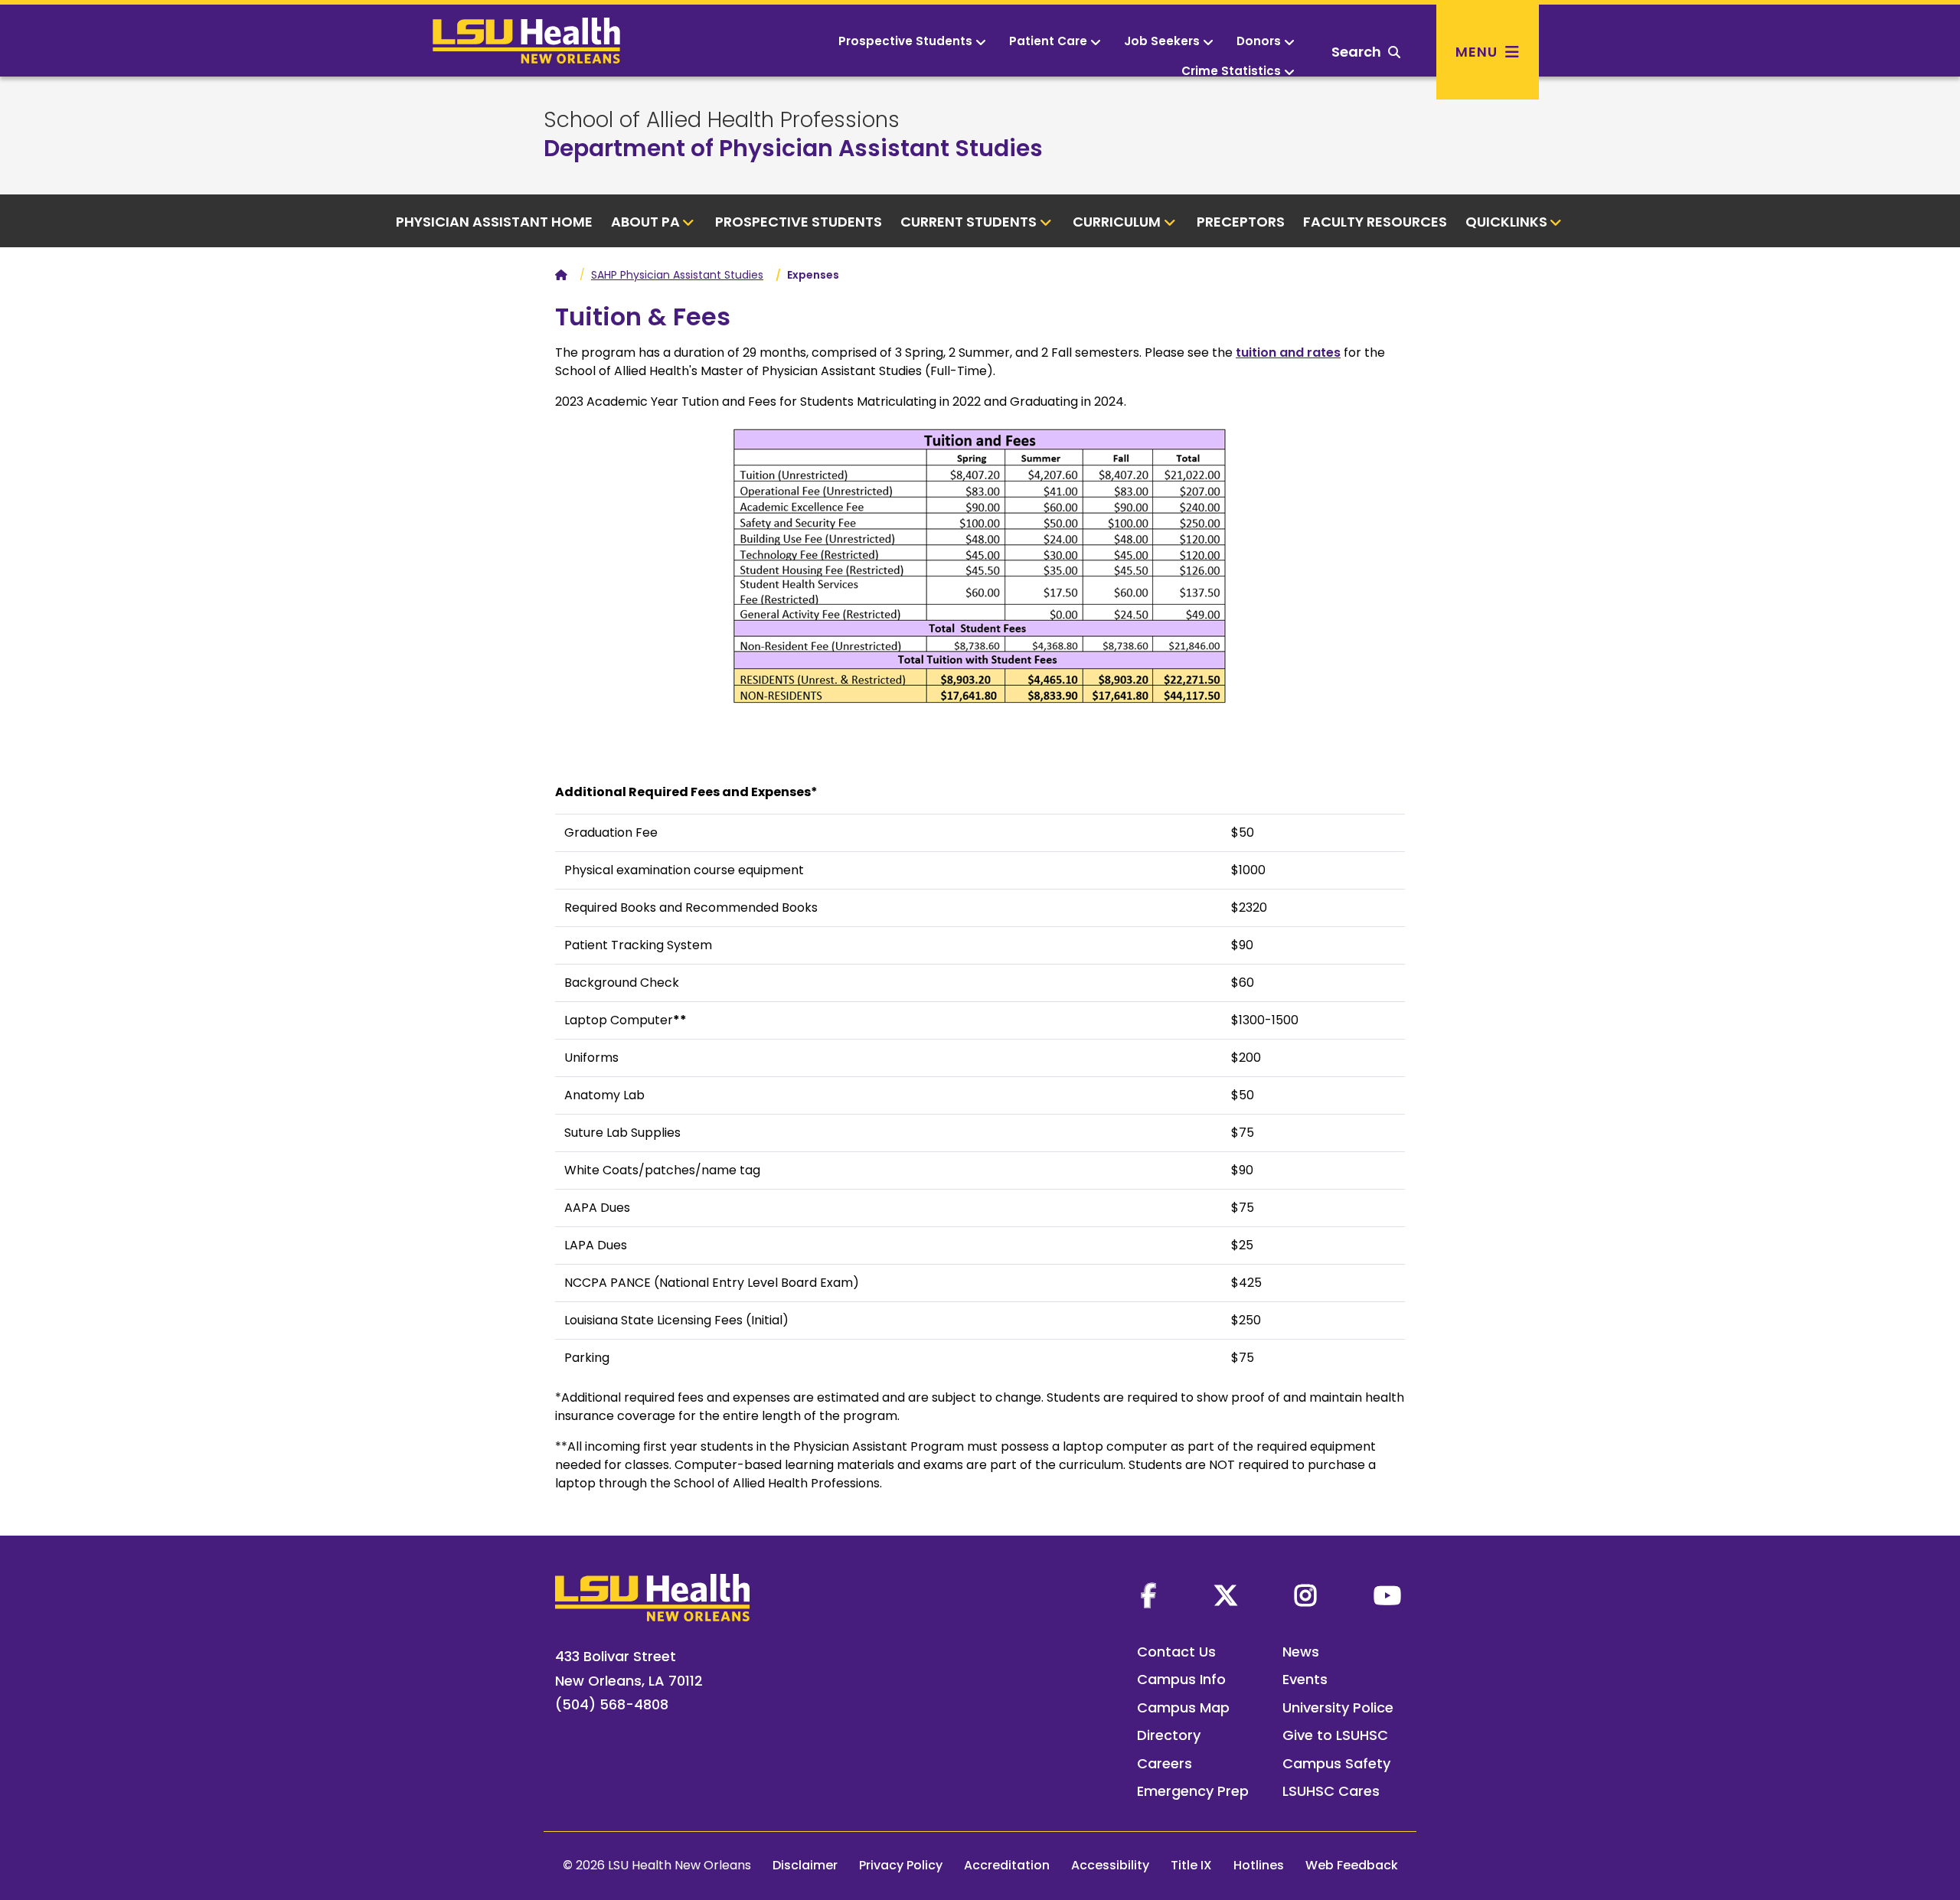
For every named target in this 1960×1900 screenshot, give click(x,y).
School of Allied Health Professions (722, 120)
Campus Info (1181, 1679)
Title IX (1191, 1865)
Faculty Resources (1375, 222)
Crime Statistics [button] (1231, 71)
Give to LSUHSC (1335, 1735)
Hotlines (1259, 1865)
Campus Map (1183, 1707)
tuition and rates (1288, 353)
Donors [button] (1259, 41)
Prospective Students (799, 222)
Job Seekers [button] (1162, 41)
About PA (645, 222)
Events (1305, 1679)
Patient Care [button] (1048, 41)
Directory (1169, 1735)
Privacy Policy (901, 1865)
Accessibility (1110, 1865)
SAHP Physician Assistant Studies (677, 275)
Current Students (969, 222)
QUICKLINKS (1506, 222)
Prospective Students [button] (905, 41)
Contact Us (1176, 1652)
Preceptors (1241, 222)
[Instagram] (1305, 1595)
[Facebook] (1148, 1595)
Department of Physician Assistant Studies (793, 148)
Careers (1165, 1763)
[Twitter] (1226, 1595)
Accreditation (1007, 1865)
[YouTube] (1387, 1595)
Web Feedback (1352, 1865)
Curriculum (1117, 222)
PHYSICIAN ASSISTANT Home (494, 222)
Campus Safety (1336, 1763)
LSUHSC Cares (1331, 1791)
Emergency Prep (1193, 1791)
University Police (1338, 1707)
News (1301, 1652)
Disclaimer (805, 1865)
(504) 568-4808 (612, 1704)
